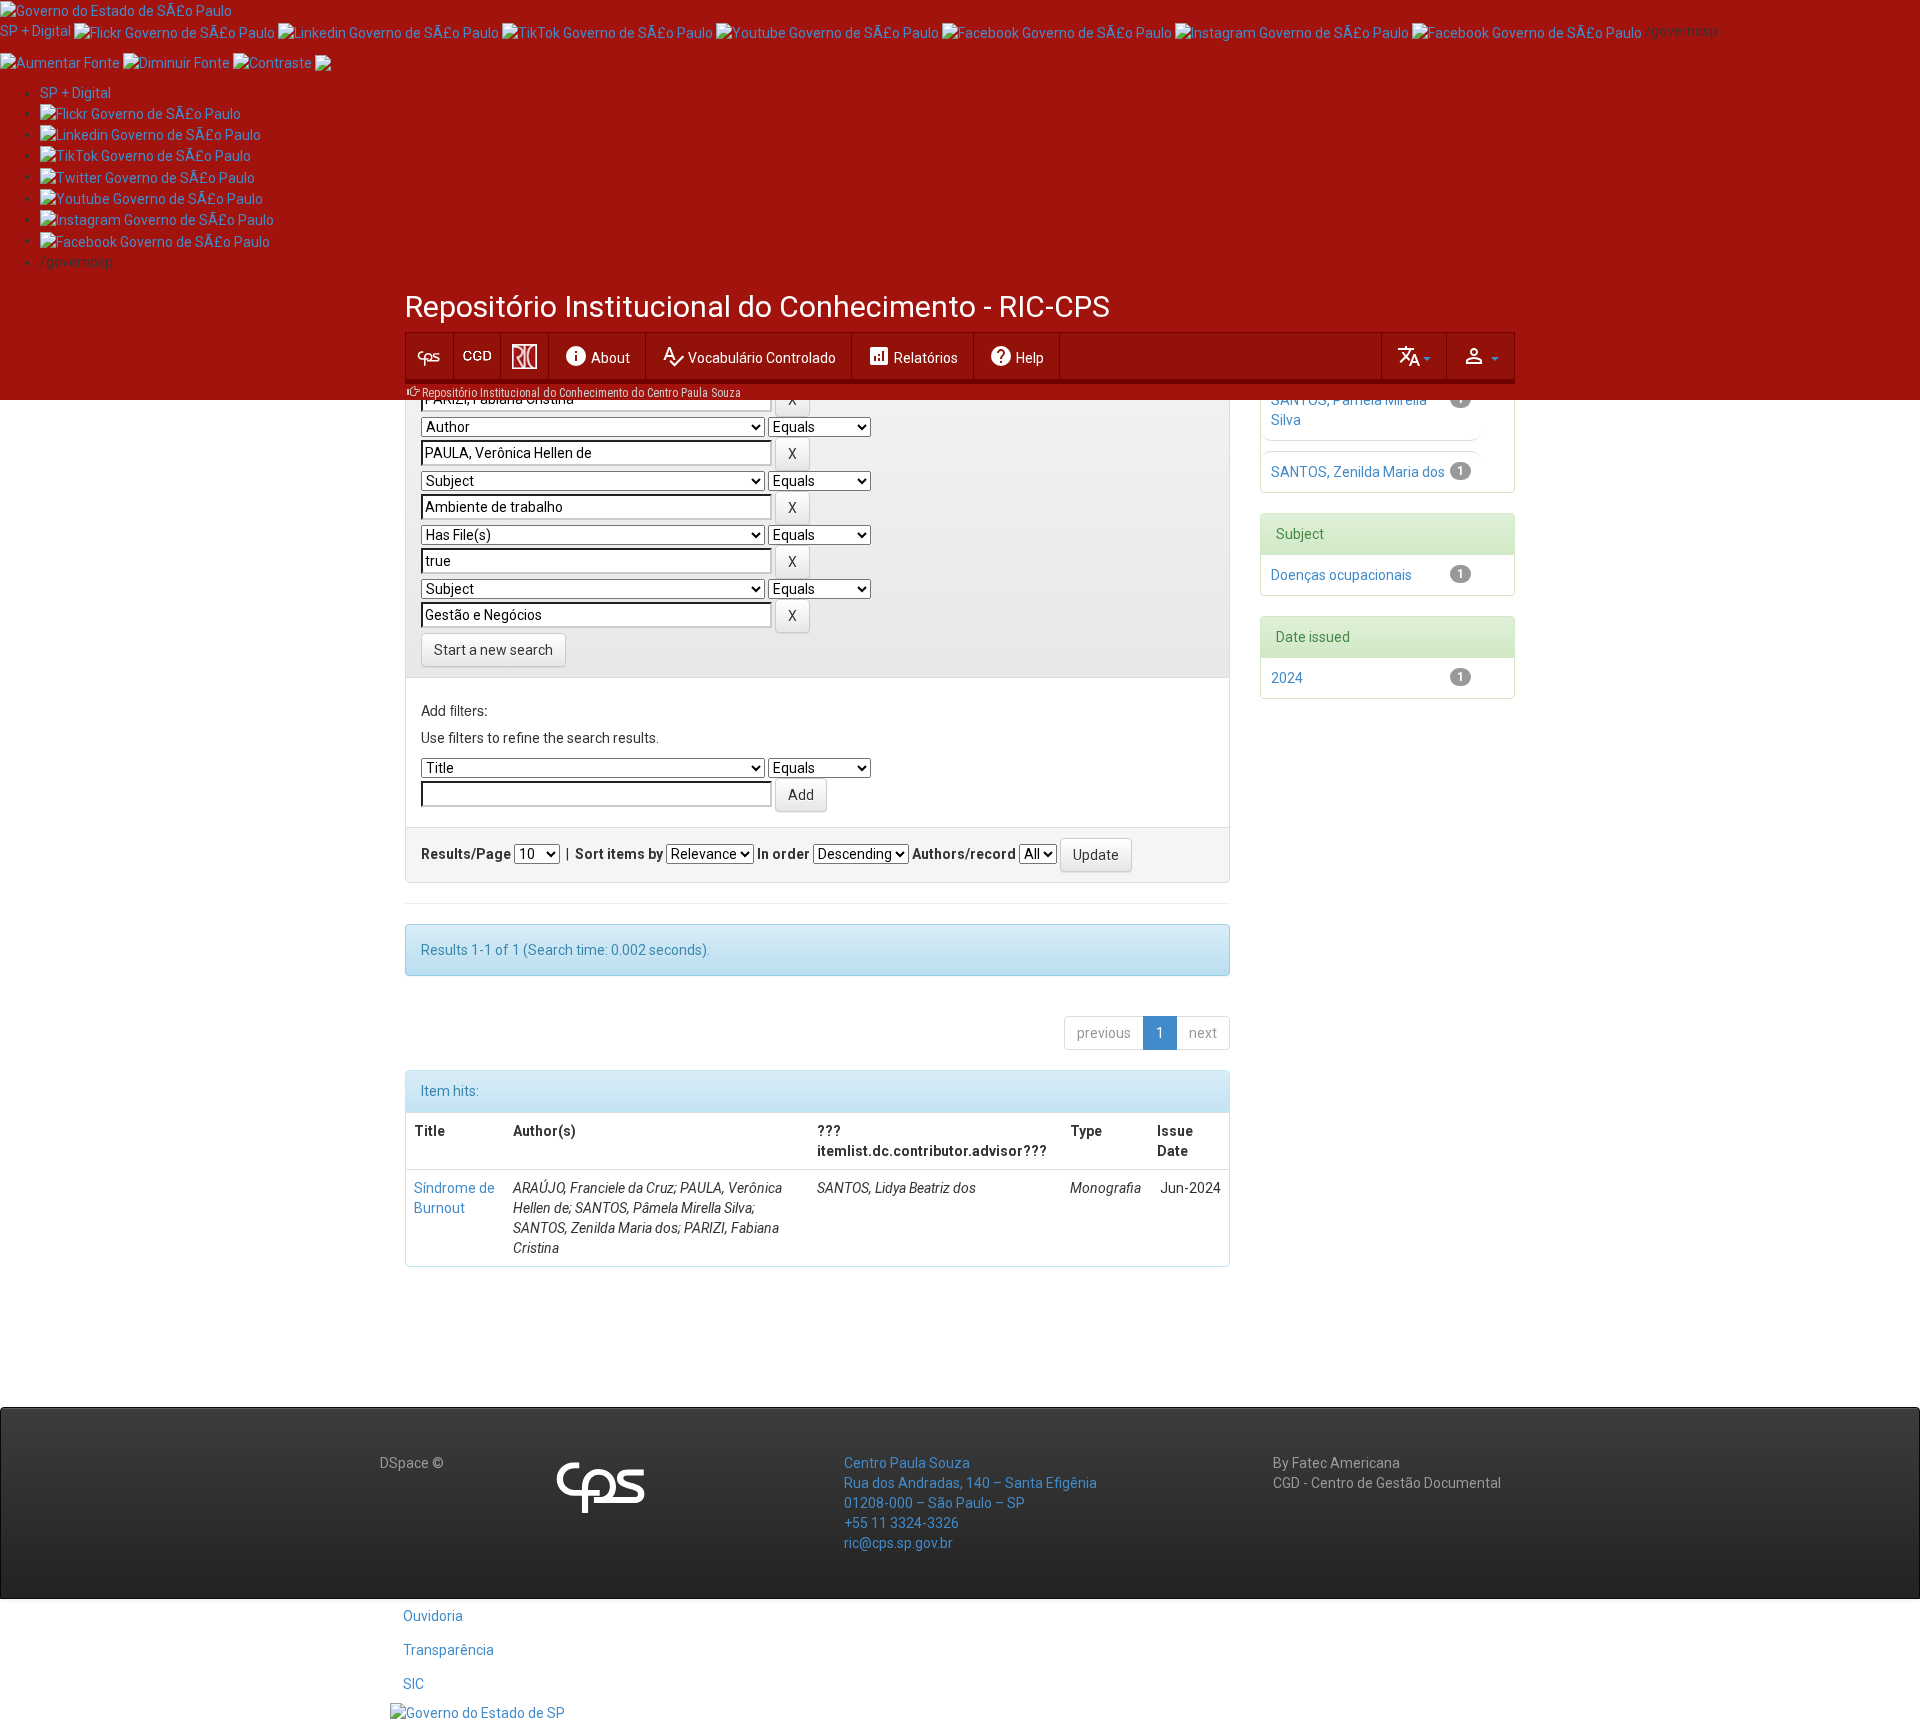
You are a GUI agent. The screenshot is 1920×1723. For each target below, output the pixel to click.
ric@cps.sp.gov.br (898, 1543)
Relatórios (912, 356)
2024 (1287, 678)
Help (1016, 356)
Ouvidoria (433, 1616)
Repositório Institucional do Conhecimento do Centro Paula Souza (581, 393)
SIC (413, 1684)
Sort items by (619, 854)
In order (783, 854)
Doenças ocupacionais (1341, 575)
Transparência (448, 1650)
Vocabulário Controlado (748, 356)
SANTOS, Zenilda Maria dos (1358, 472)
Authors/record (964, 854)
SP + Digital (35, 31)
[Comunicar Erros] (323, 61)
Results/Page (466, 854)
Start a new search (493, 650)
